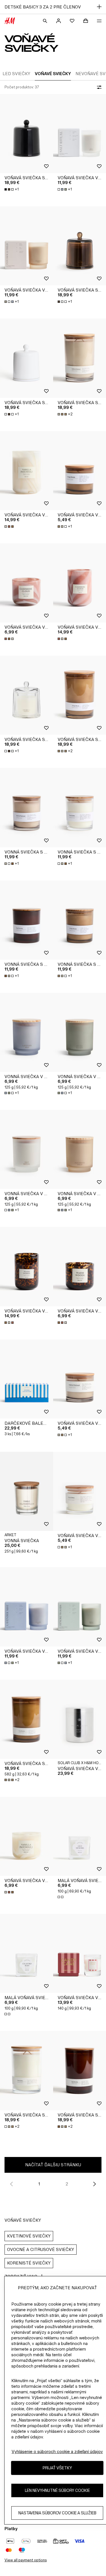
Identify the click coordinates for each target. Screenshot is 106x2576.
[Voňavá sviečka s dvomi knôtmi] (27, 1719)
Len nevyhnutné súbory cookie (57, 2490)
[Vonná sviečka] (27, 1491)
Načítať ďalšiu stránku (53, 2165)
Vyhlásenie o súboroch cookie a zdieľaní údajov (57, 2451)
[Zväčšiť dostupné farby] (10, 527)
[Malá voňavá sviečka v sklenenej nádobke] (27, 1953)
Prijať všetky (57, 2468)
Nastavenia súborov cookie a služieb (57, 2513)
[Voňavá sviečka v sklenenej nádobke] (27, 471)
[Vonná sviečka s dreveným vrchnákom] (27, 807)
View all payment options (26, 2560)
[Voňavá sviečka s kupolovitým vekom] (27, 134)
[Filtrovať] (98, 87)
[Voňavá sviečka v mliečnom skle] (27, 246)
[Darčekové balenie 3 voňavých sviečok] (27, 1379)
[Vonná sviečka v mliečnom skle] (27, 1032)
